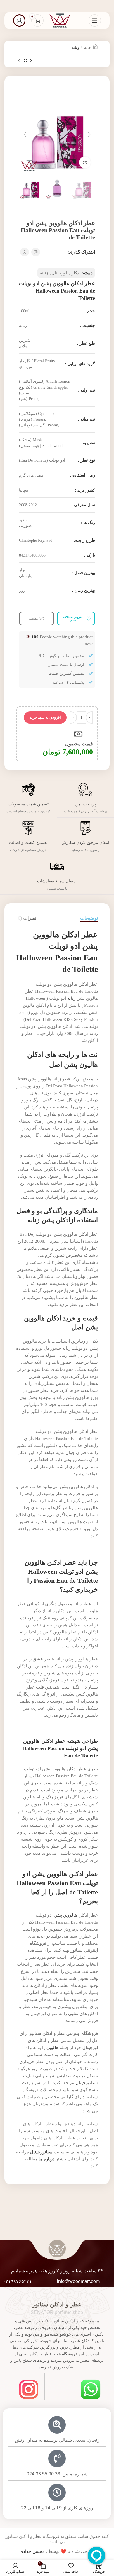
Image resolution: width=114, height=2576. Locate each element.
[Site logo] (60, 20)
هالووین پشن (65, 1915)
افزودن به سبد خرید (45, 717)
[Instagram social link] (36, 252)
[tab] (89, 918)
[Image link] (91, 2389)
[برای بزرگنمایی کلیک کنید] (85, 162)
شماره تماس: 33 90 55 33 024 (57, 2474)
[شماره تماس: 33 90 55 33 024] (57, 2458)
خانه (87, 48)
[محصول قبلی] (31, 61)
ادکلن (75, 273)
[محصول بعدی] (19, 61)
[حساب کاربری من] (19, 21)
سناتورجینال (87, 2083)
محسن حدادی (32, 2551)
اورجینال (59, 273)
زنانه (75, 48)
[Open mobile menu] (95, 21)
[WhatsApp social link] (25, 252)
